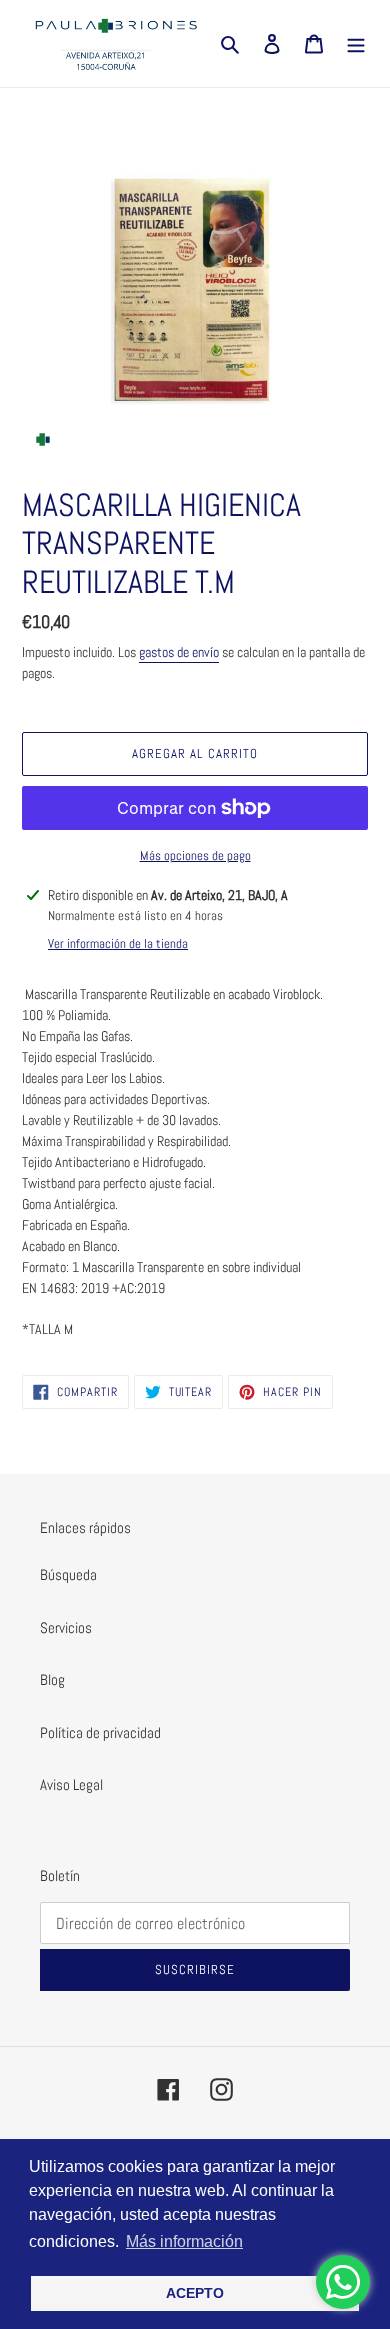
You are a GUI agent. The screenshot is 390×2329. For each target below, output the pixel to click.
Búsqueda (68, 1574)
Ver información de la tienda (118, 943)
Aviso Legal (71, 1784)
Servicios (66, 1627)
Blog (52, 1679)
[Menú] (356, 43)
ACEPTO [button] (195, 2293)
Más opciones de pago (195, 855)
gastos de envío (179, 652)
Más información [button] (184, 2241)
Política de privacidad (100, 1732)
